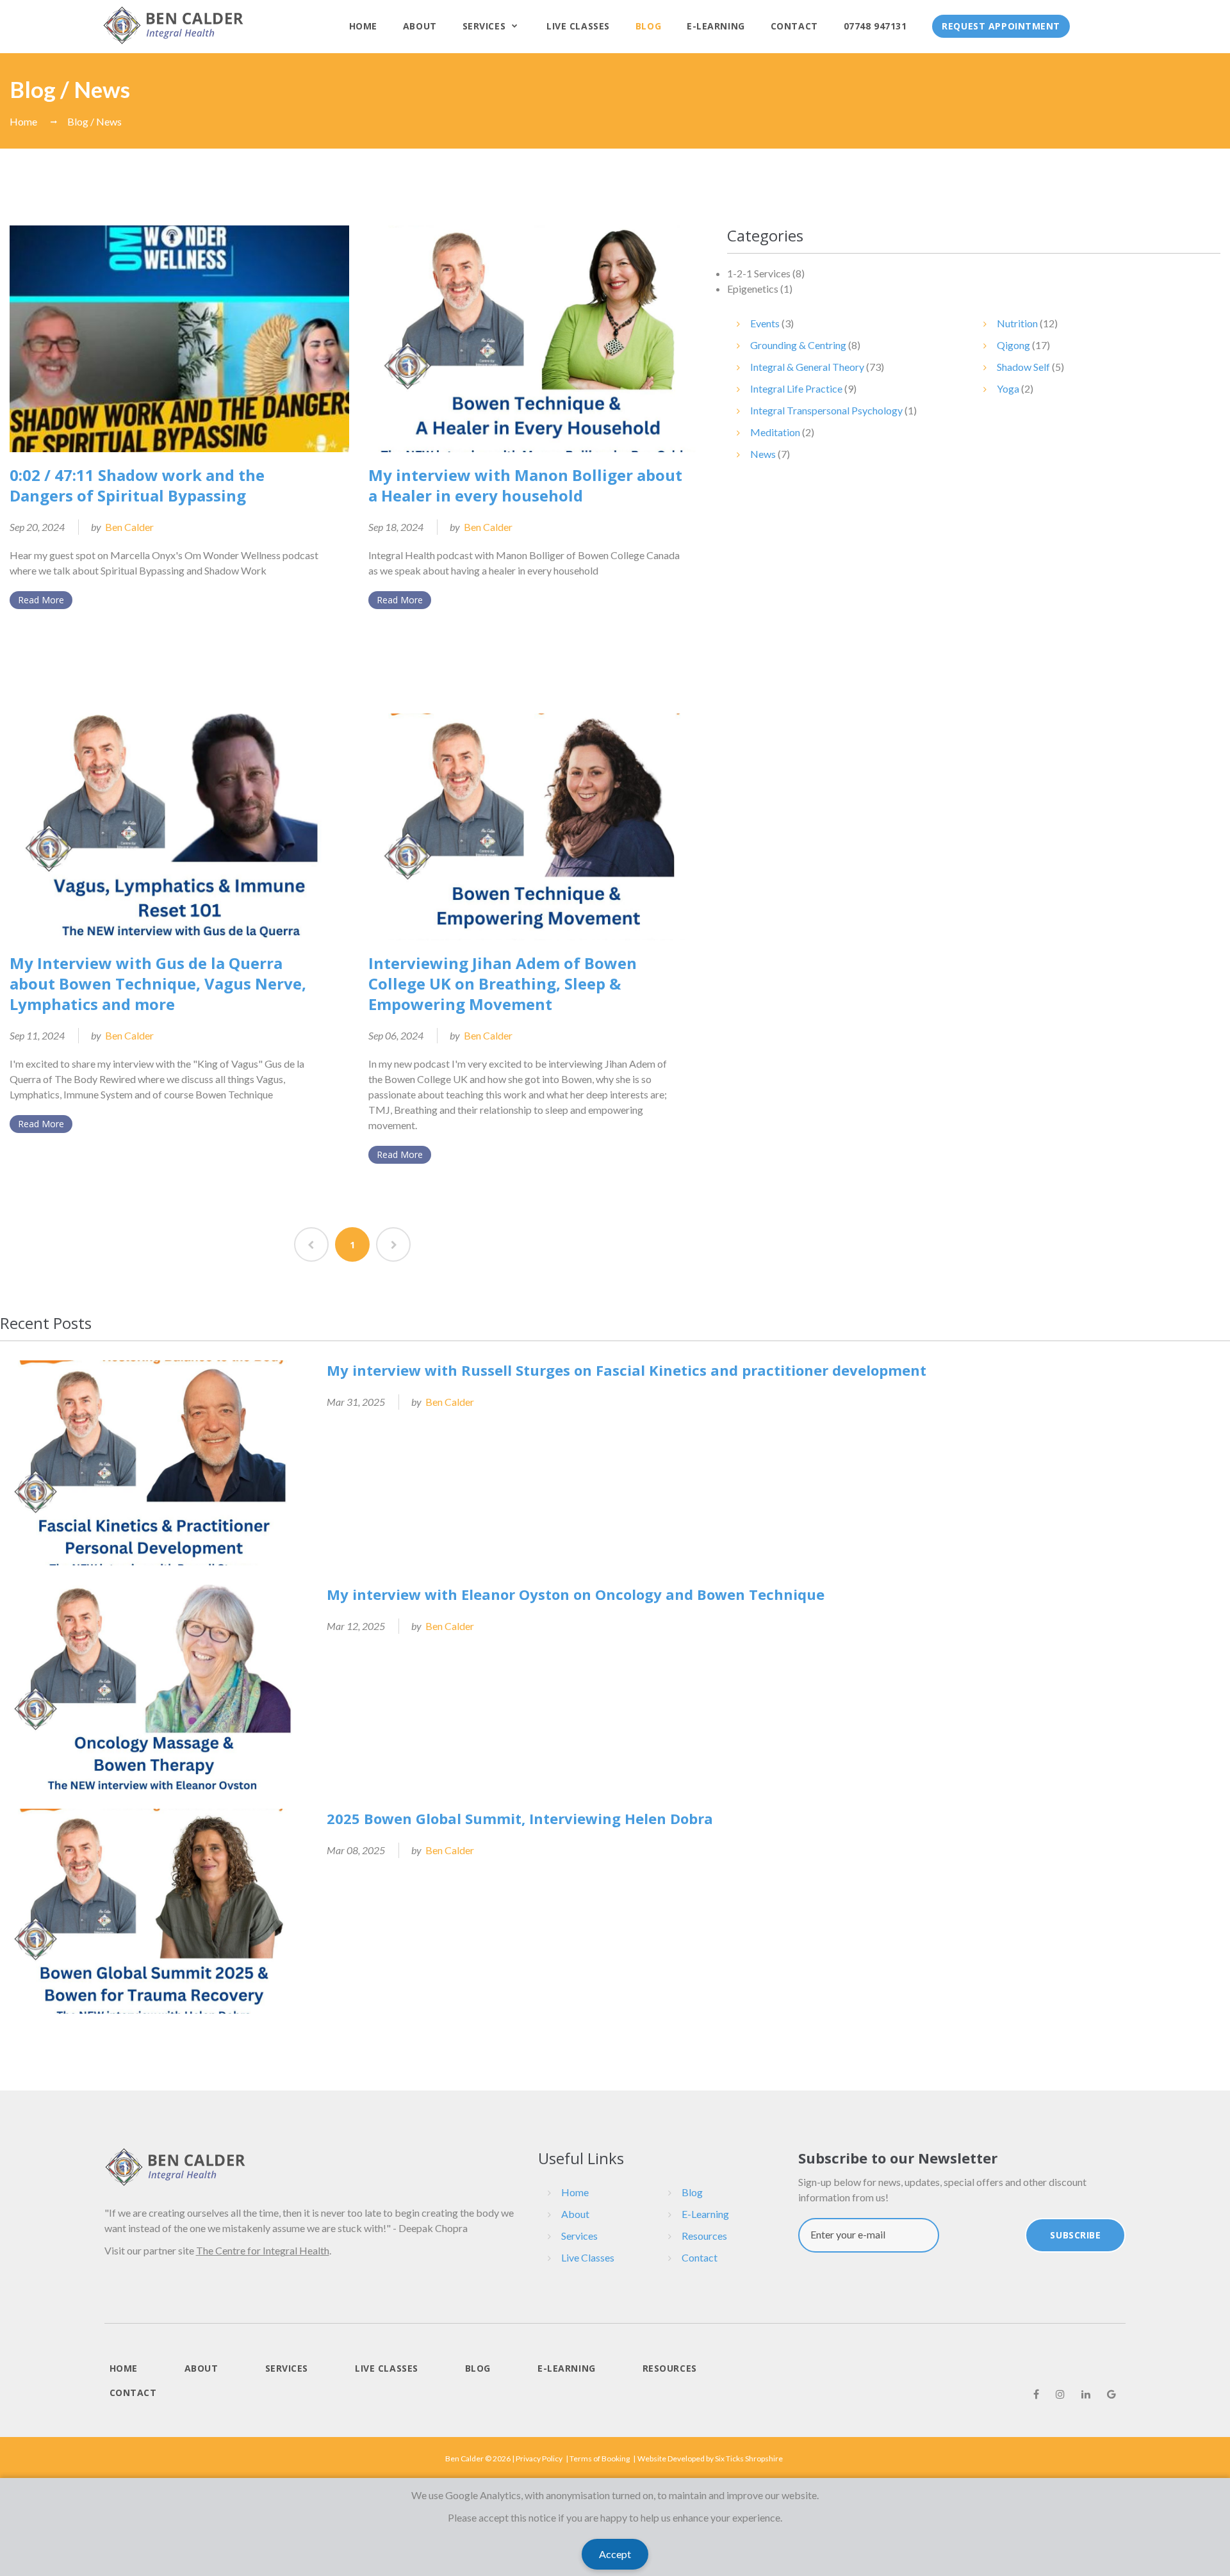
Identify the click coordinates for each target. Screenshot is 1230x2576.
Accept (615, 2554)
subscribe (1075, 2235)
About (420, 26)
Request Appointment (1001, 26)
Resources (704, 2236)
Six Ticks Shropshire (749, 2458)
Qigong (1013, 345)
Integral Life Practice (796, 388)
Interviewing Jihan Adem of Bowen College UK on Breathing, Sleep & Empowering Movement (503, 983)
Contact (794, 26)
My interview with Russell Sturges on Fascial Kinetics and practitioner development (627, 1370)
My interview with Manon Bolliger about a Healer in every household (525, 485)
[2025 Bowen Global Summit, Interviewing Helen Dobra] (154, 1911)
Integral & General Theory (807, 367)
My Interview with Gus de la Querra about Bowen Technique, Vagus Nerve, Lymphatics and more (158, 983)
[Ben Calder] (173, 25)
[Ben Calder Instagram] (1060, 2394)
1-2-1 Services (759, 273)
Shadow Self (1023, 367)
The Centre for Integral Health (263, 2250)
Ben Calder (129, 527)
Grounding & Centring (798, 345)
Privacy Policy (539, 2458)
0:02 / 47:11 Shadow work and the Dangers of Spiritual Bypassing (137, 485)
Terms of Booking (600, 2458)
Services (484, 26)
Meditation (775, 432)
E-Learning (716, 26)
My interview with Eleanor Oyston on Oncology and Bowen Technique (576, 1594)
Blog (648, 26)
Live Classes (578, 26)
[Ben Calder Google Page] (1111, 2394)
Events (765, 323)
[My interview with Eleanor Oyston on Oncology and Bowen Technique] (154, 1687)
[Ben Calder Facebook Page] (1036, 2394)
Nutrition (1017, 323)
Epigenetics (753, 289)
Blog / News (94, 121)
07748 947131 (875, 26)
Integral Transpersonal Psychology (826, 410)
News (763, 454)
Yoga (1008, 388)
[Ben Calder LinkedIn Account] (1086, 2394)
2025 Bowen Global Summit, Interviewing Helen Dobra (520, 1818)
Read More (41, 600)
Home (363, 26)
